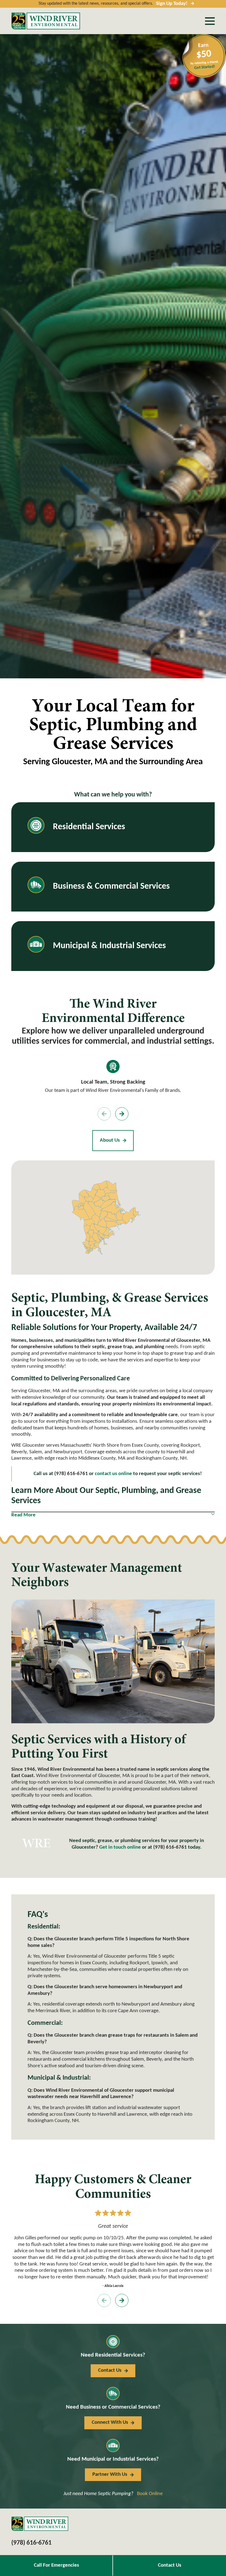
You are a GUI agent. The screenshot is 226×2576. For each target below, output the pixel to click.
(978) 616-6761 (170, 1847)
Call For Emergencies (57, 2565)
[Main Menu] (210, 21)
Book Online (150, 2494)
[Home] (46, 21)
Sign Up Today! (172, 4)
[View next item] (122, 1114)
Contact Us (170, 2565)
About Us (110, 1140)
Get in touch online (120, 1847)
